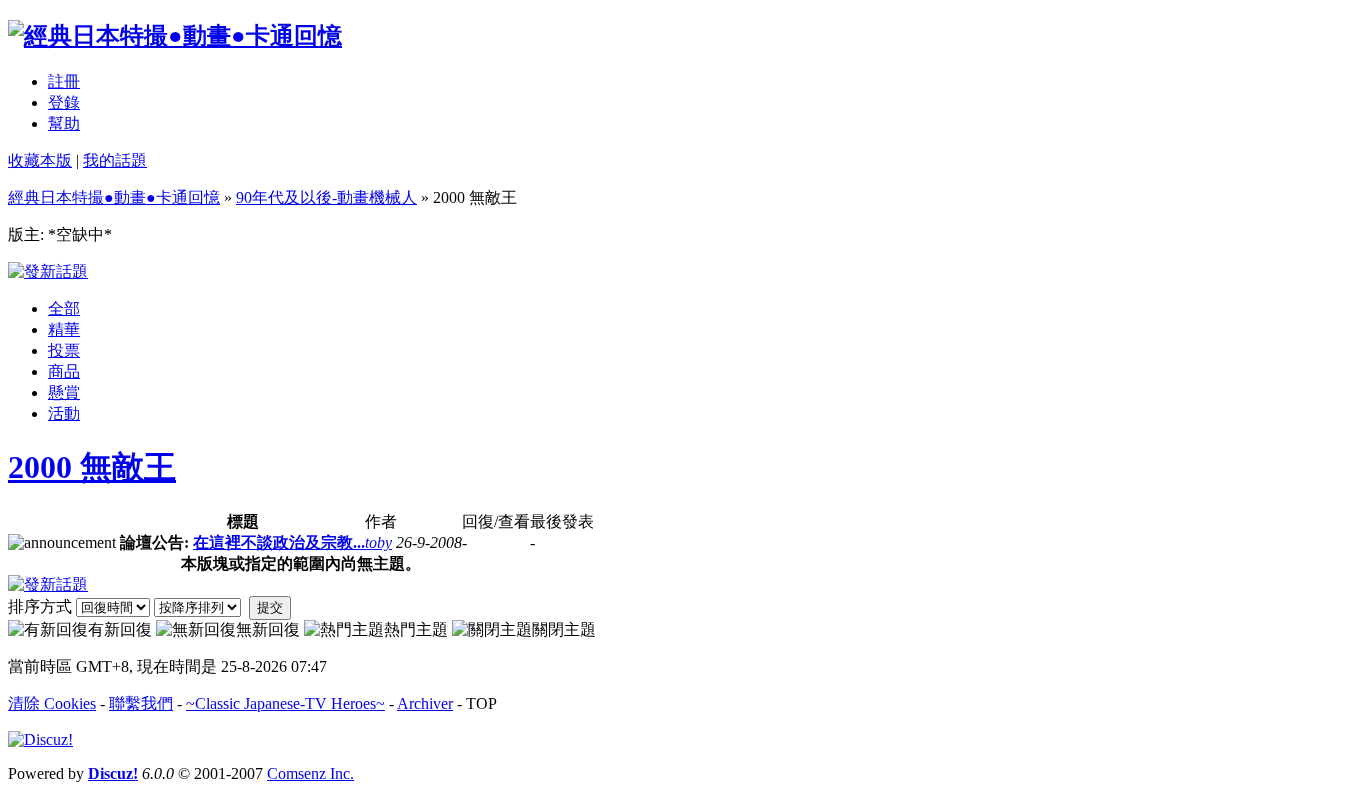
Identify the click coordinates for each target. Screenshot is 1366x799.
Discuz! (113, 773)
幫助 (64, 123)
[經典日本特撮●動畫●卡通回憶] (175, 36)
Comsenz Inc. (310, 773)
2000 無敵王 (92, 467)
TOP (481, 703)
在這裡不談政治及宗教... (279, 542)
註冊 (64, 81)
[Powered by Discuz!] (40, 739)
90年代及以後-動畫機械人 (326, 197)
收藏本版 (40, 160)
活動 (64, 413)
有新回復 (120, 629)
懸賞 (64, 392)
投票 (64, 350)
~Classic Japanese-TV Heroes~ (285, 703)
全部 (64, 308)
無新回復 (268, 629)
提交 (270, 607)
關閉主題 (564, 629)
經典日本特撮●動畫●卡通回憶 (114, 197)
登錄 (64, 102)
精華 (64, 329)
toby (378, 542)
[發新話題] (48, 271)
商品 (64, 371)
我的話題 (115, 160)
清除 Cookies (52, 703)
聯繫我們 (141, 703)
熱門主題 (416, 629)
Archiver (425, 703)
